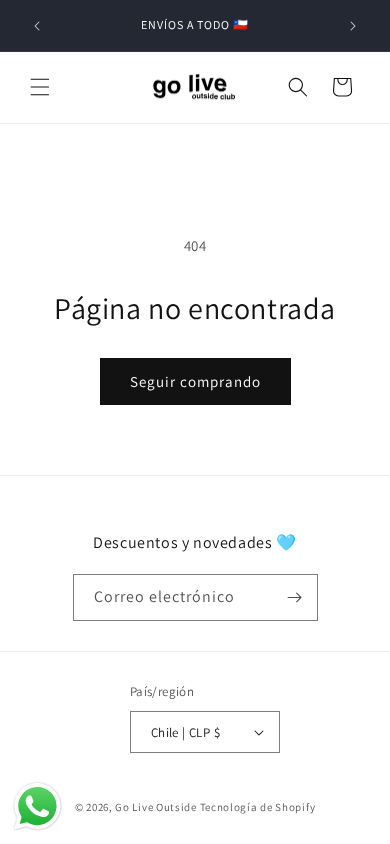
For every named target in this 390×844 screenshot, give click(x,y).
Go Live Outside (156, 807)
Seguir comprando (195, 381)
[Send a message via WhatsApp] (37, 806)
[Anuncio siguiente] (353, 26)
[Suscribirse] (295, 597)
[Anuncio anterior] (37, 26)
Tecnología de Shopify (258, 807)
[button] (40, 87)
